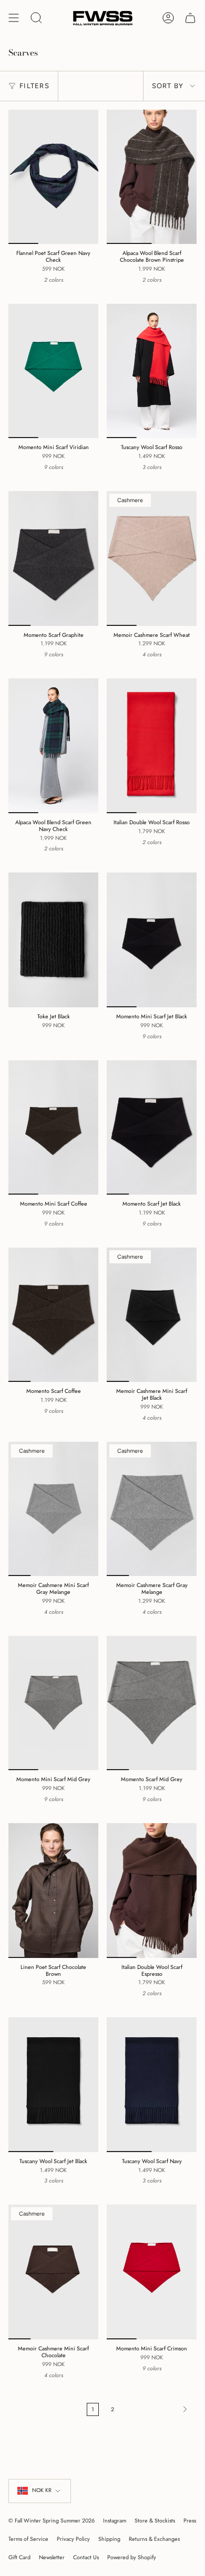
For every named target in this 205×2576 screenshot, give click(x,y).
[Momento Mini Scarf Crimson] (152, 2272)
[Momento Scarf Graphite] (53, 558)
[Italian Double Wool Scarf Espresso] (152, 1891)
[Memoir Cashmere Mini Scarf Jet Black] (152, 1315)
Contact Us (86, 2557)
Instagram (115, 2521)
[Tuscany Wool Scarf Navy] (152, 2085)
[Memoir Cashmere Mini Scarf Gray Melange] (53, 1509)
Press (190, 2521)
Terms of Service (28, 2539)
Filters (34, 86)
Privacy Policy (73, 2539)
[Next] (158, 2409)
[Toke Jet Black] (53, 940)
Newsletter (52, 2557)
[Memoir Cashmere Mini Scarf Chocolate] (53, 2272)
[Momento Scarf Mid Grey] (152, 1703)
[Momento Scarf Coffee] (53, 1315)
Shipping (109, 2539)
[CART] (190, 18)
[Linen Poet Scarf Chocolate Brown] (53, 1891)
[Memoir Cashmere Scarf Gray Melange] (152, 1509)
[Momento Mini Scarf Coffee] (53, 1128)
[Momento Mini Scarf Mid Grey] (53, 1703)
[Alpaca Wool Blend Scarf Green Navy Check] (53, 746)
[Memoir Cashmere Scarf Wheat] (152, 558)
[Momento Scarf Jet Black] (152, 1128)
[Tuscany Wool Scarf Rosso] (152, 371)
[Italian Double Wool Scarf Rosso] (152, 746)
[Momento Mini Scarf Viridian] (53, 371)
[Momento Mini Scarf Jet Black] (152, 940)
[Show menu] (14, 18)
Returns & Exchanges (154, 2539)
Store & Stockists (155, 2521)
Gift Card (19, 2557)
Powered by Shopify (132, 2557)
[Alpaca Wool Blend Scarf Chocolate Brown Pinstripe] (152, 177)
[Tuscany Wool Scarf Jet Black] (53, 2085)
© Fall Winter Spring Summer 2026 (52, 2521)
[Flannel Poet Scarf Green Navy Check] (53, 177)
